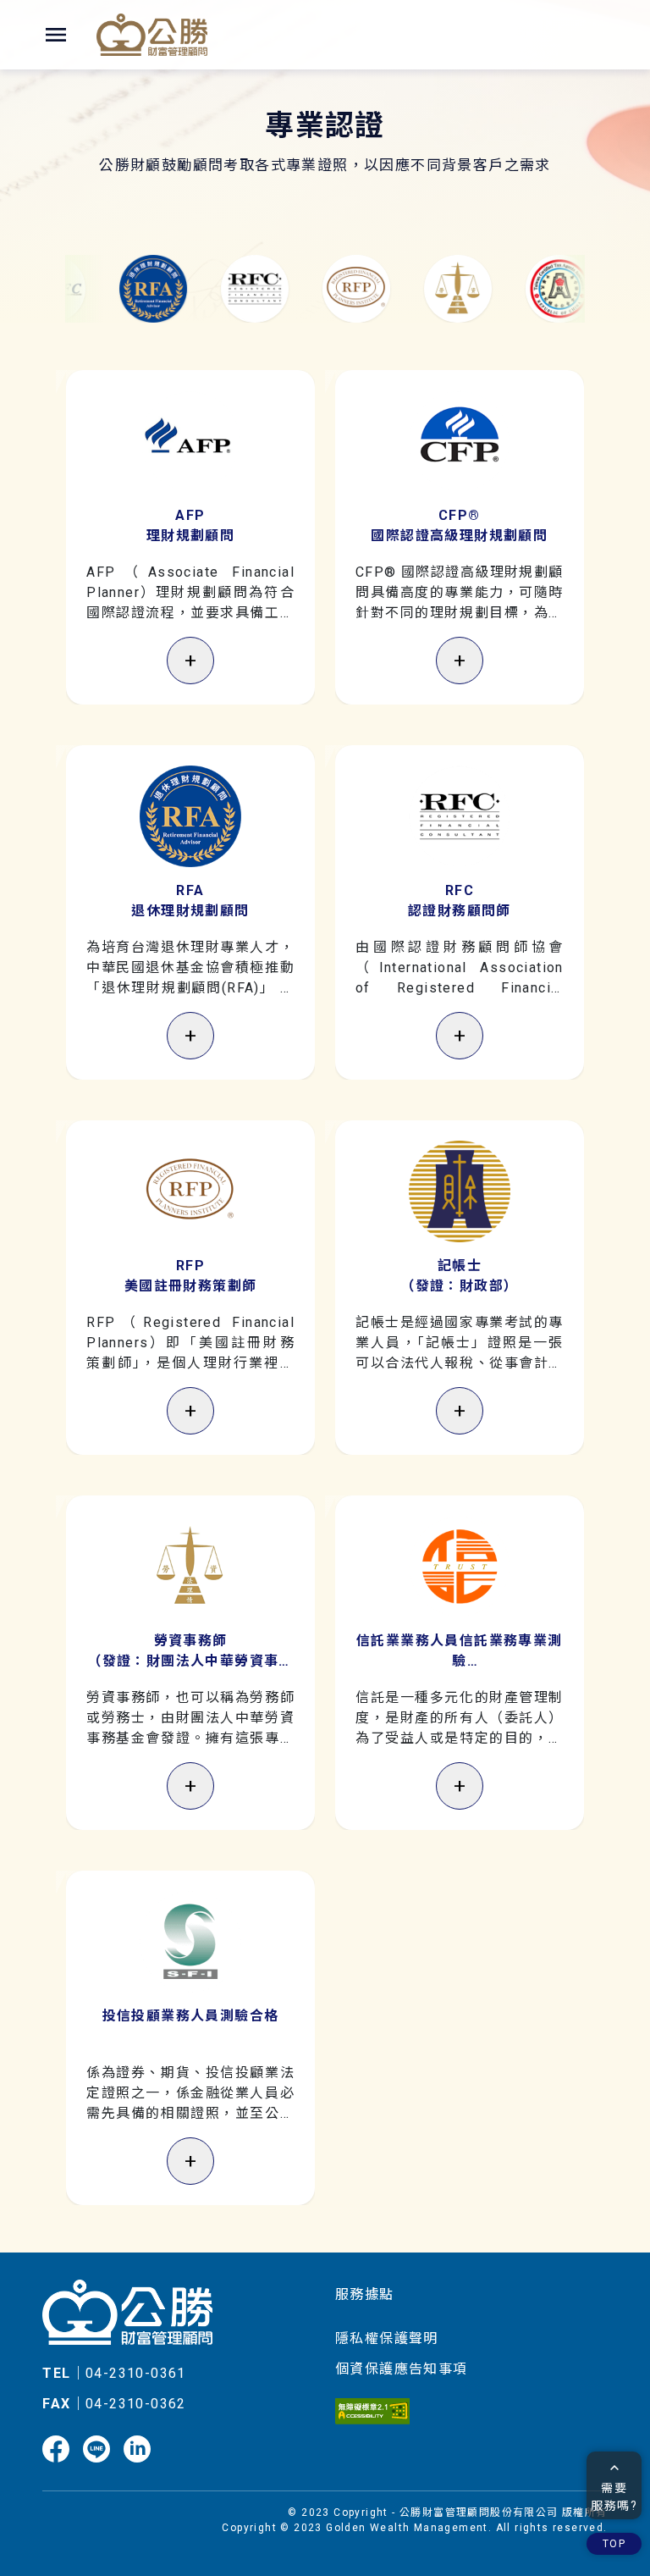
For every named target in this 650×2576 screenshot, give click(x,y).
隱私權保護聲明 (387, 2338)
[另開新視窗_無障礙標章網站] (372, 2404)
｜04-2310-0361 (114, 2373)
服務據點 (365, 2294)
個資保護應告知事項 (402, 2369)
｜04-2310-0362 (114, 2404)
